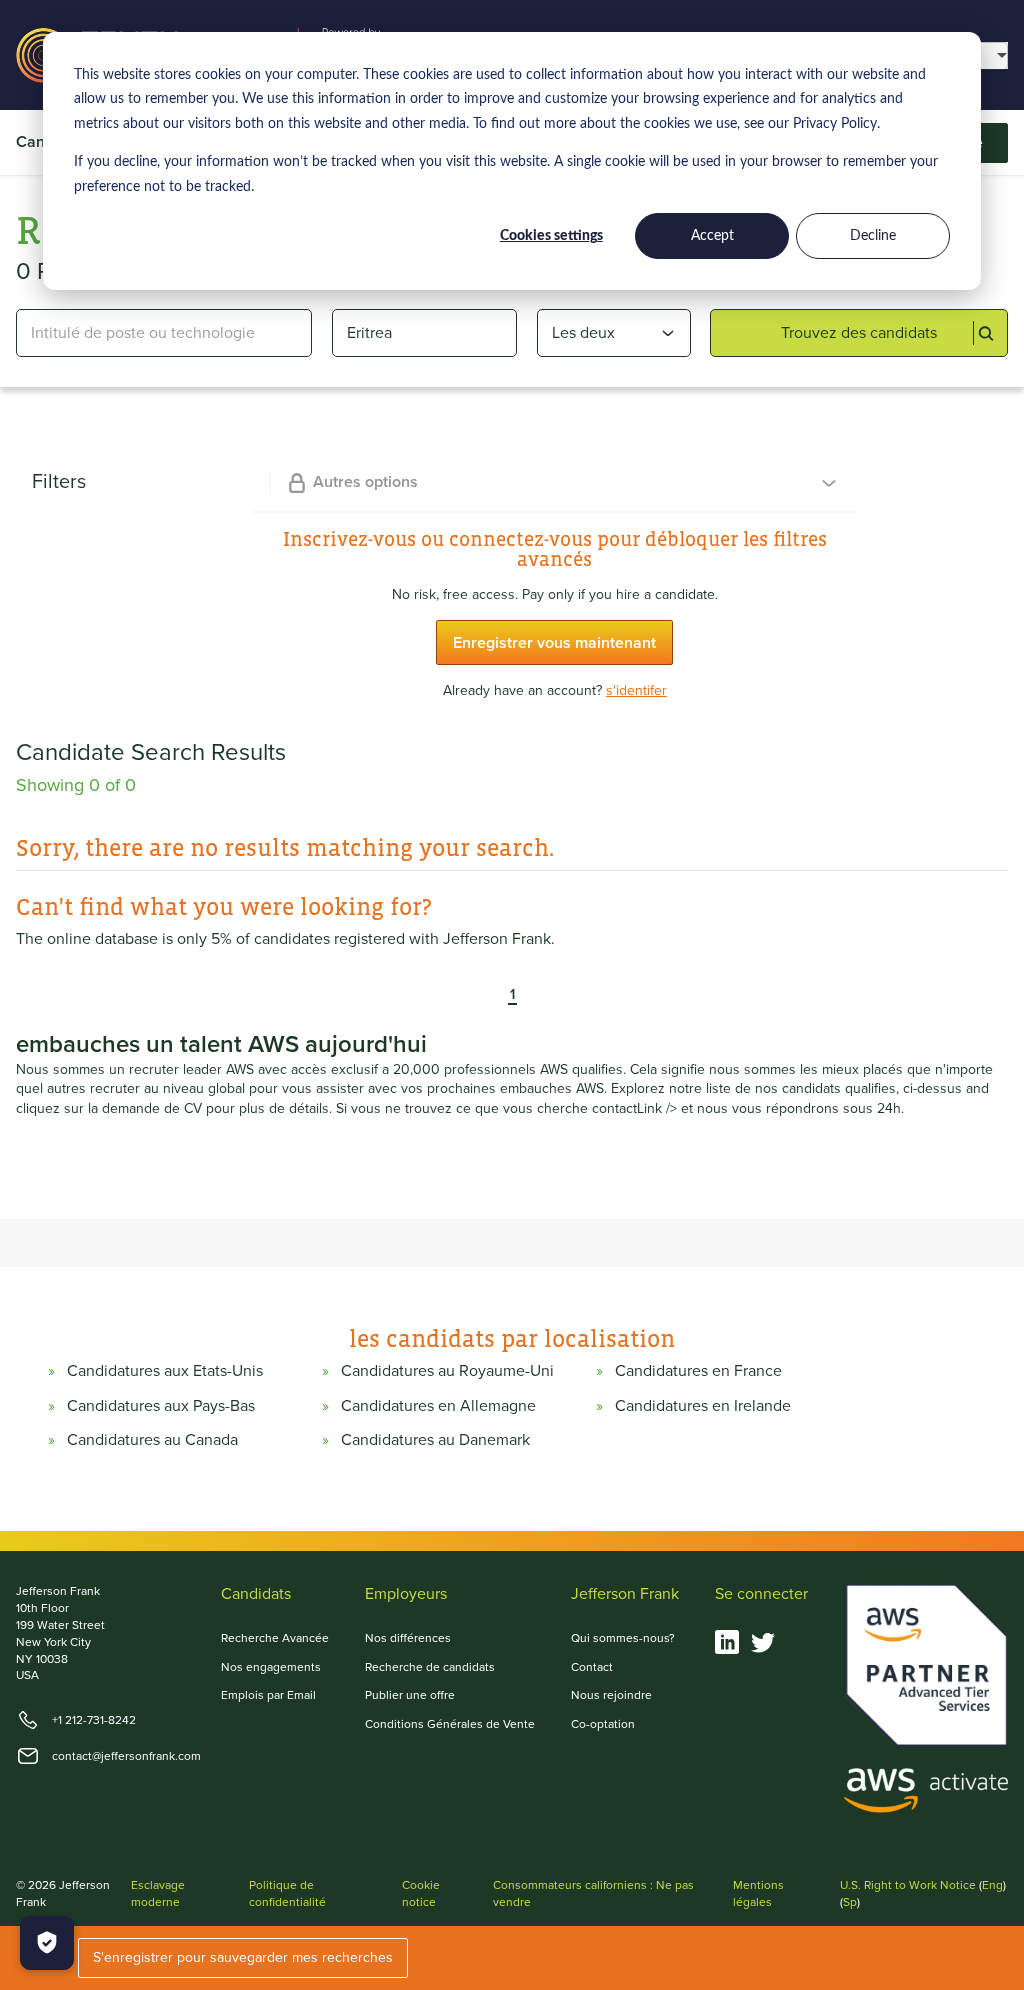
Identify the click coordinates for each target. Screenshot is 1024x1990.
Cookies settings (551, 236)
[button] (498, 996)
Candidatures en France (698, 1371)
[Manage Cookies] (47, 1943)
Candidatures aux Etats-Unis (165, 1371)
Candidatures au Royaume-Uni (447, 1371)
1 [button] (512, 996)
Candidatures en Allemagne (438, 1406)
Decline (873, 236)
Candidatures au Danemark (435, 1440)
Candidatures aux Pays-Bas (161, 1406)
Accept (712, 236)
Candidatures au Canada (152, 1440)
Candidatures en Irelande (703, 1406)
